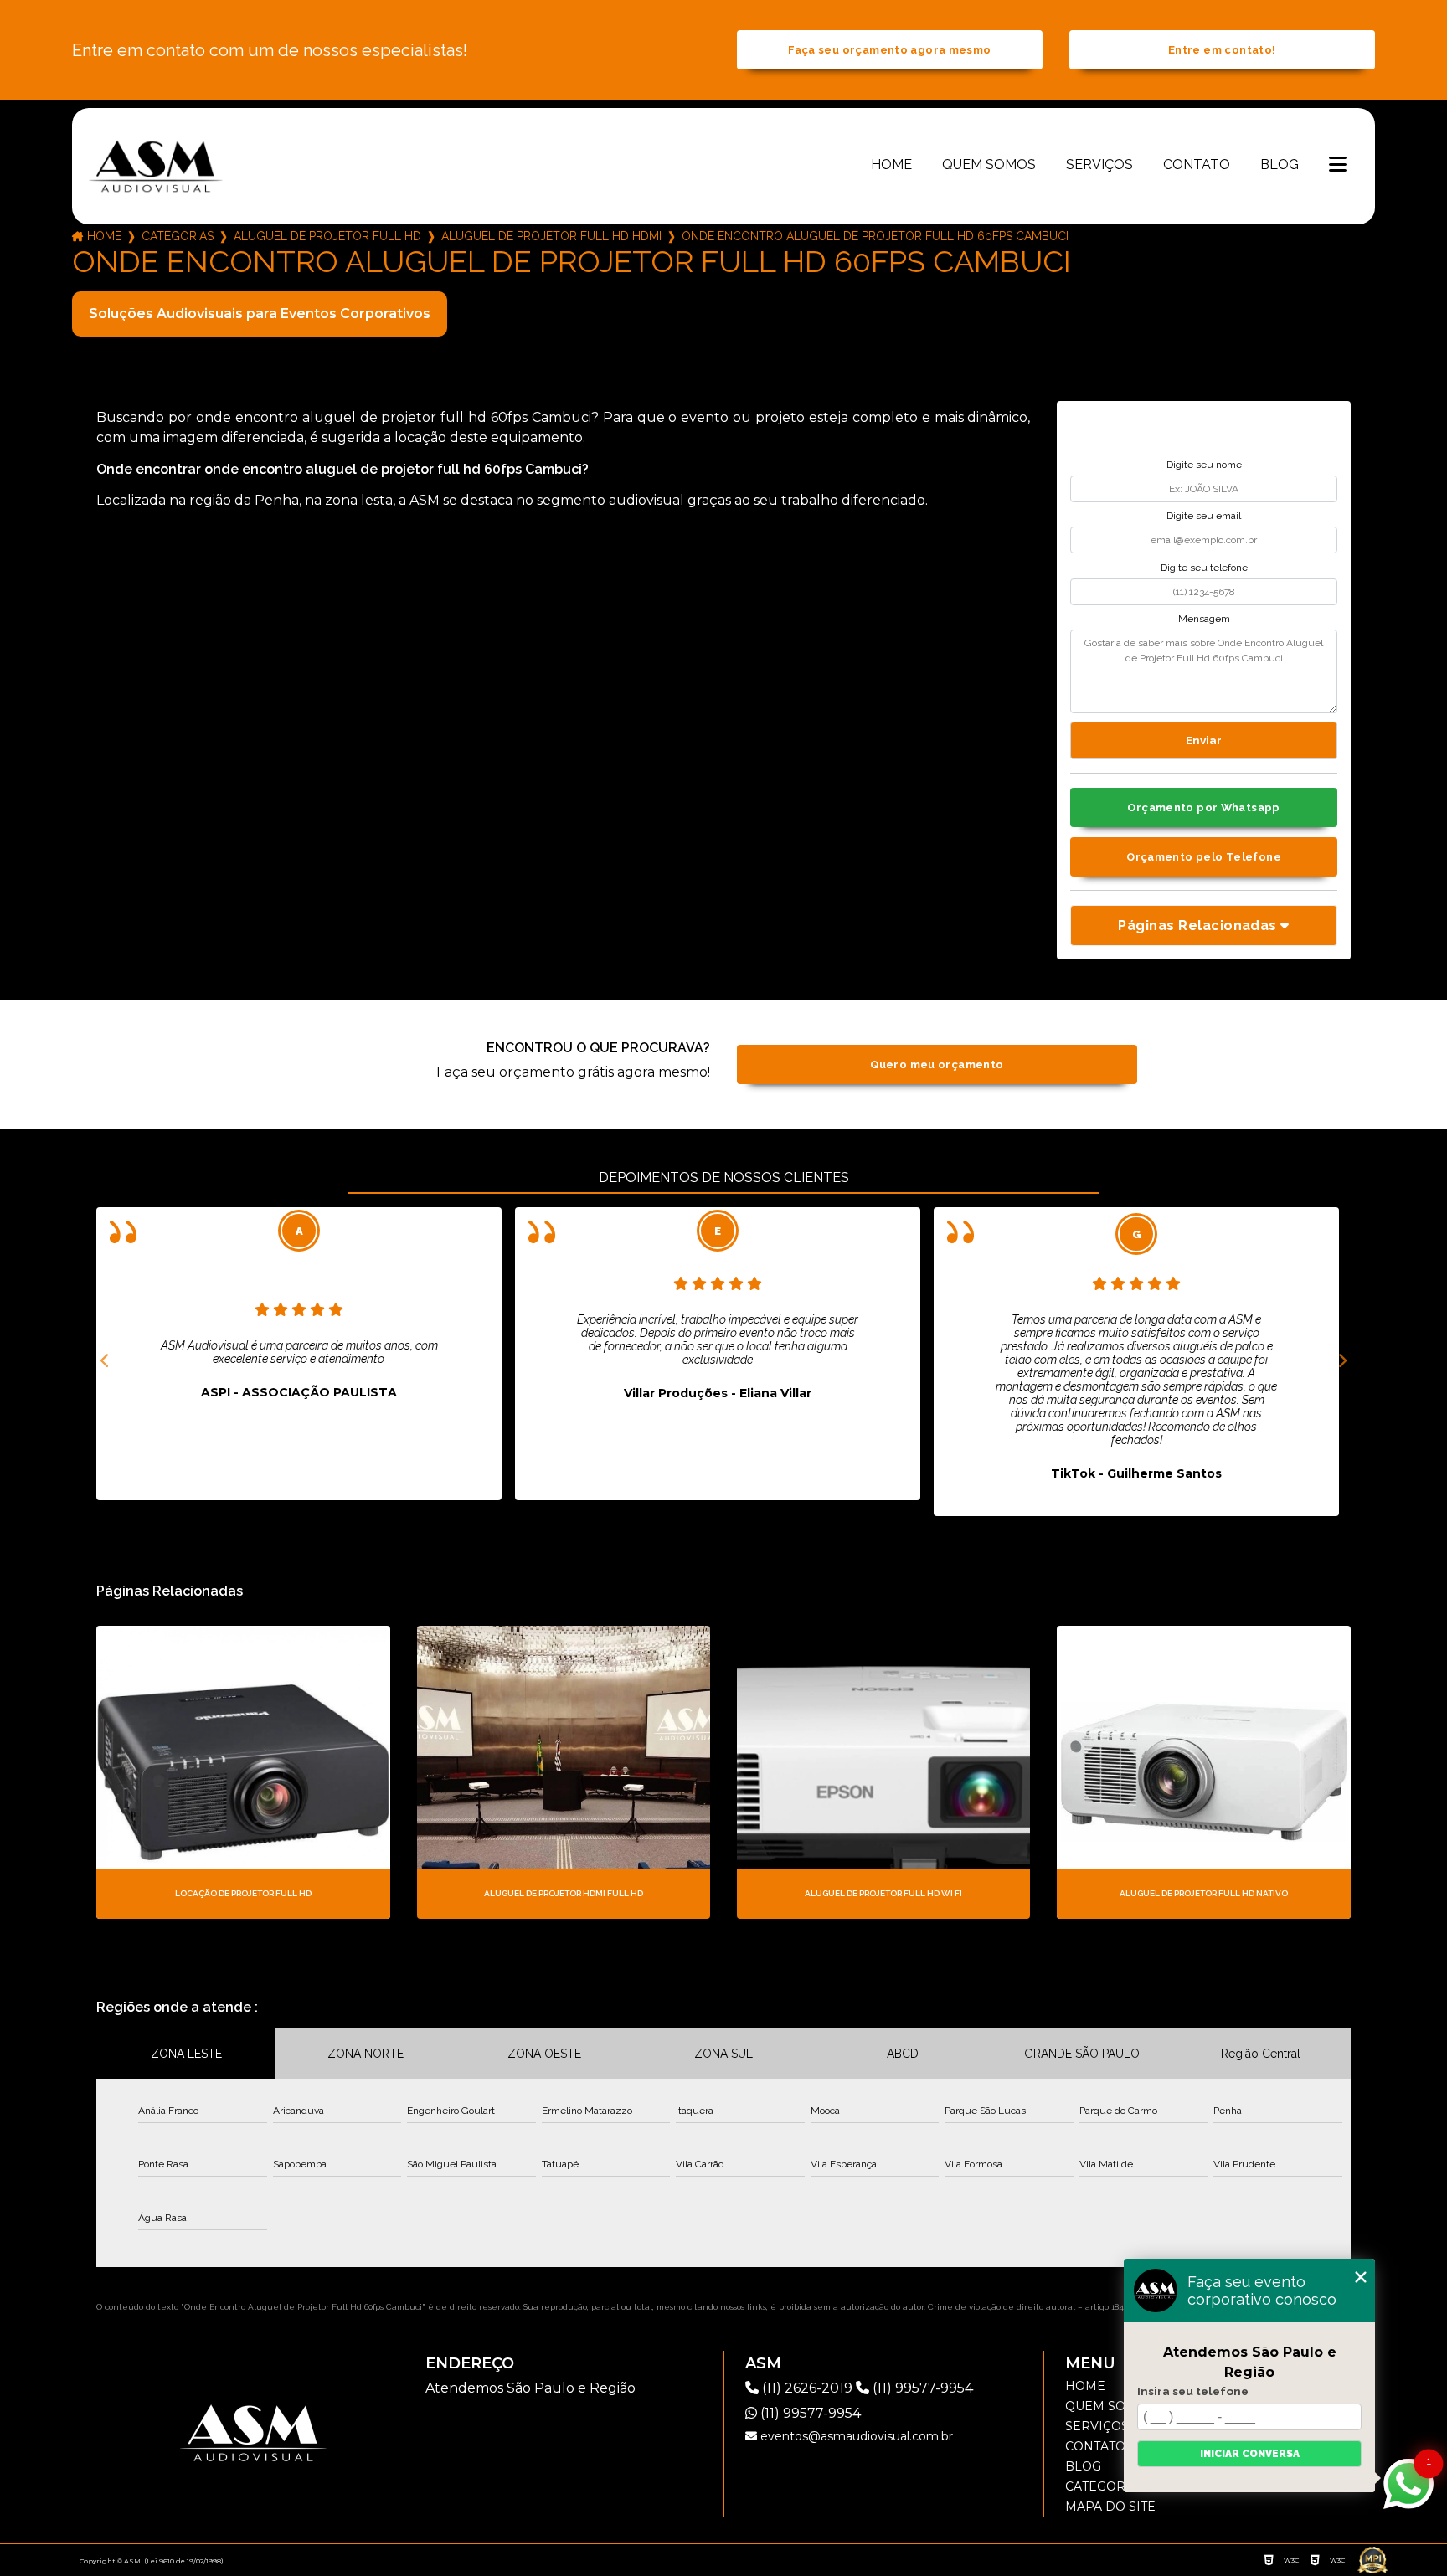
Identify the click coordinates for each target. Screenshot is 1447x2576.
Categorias (178, 236)
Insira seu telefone (1193, 2391)
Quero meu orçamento (937, 1064)
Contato (1197, 165)
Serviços (1099, 165)
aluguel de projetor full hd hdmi (551, 236)
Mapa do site (1110, 2507)
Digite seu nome (1204, 465)
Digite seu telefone (1204, 568)
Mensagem (1204, 619)
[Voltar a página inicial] (156, 166)
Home (891, 165)
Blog (1280, 165)
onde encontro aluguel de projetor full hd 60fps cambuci (875, 236)
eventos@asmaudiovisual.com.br (855, 2436)
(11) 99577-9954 (921, 2388)
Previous (105, 1361)
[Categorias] (1338, 166)
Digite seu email (1204, 516)
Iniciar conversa (1250, 2454)
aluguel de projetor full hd (327, 236)
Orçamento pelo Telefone (1204, 857)
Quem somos (989, 165)
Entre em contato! (1222, 50)
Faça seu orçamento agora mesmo (889, 50)
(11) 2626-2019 (807, 2388)
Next (1342, 1361)
